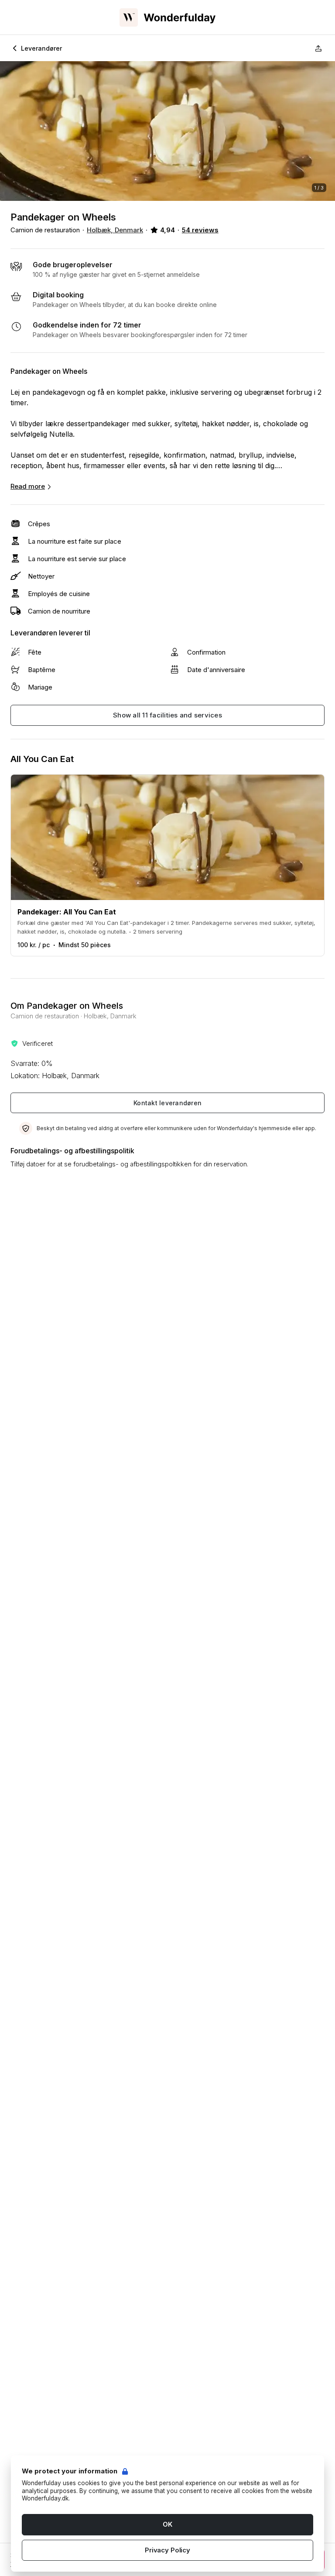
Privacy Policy (167, 2550)
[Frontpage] (167, 17)
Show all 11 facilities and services (167, 715)
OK (167, 2524)
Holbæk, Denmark (115, 230)
